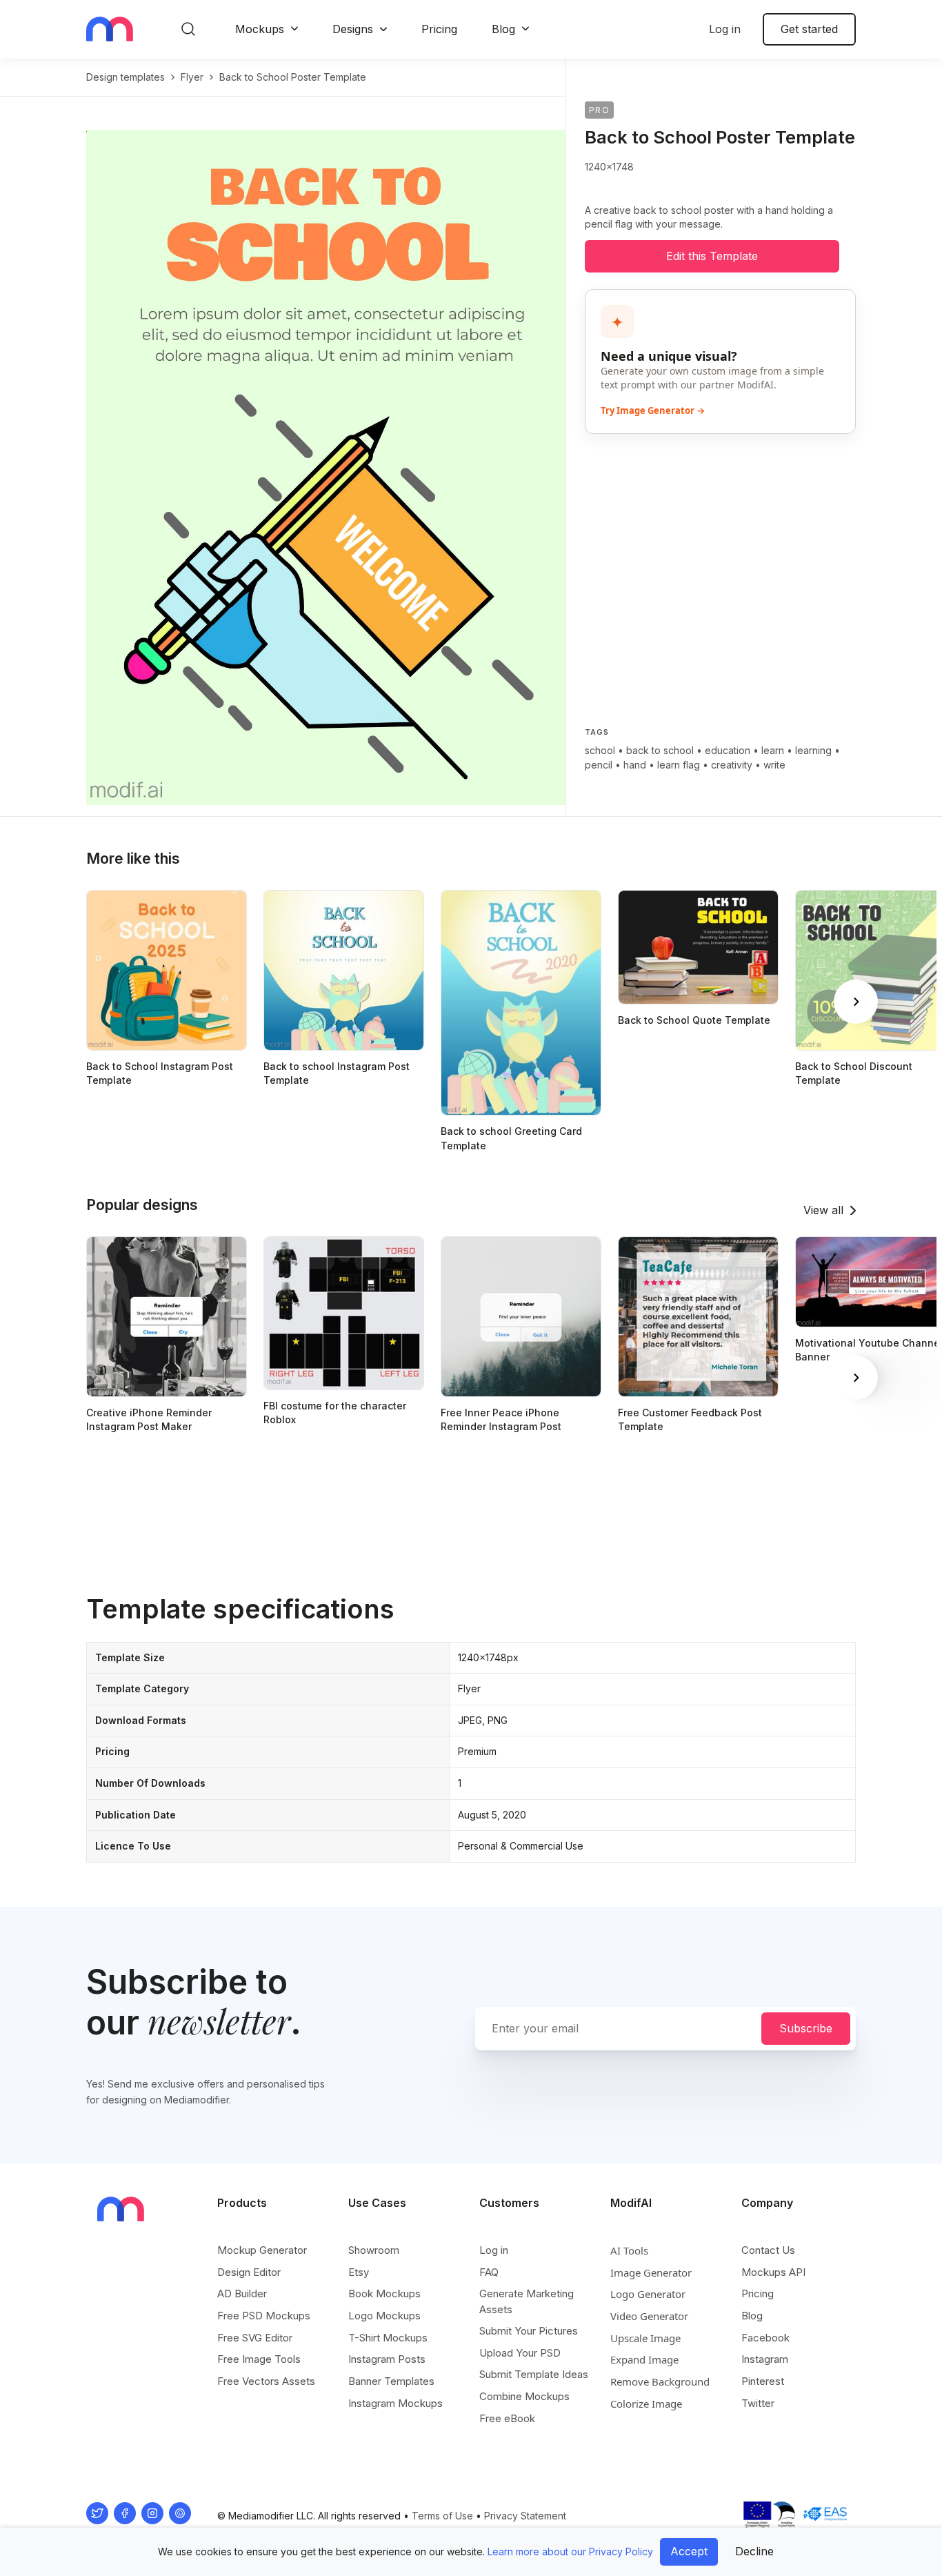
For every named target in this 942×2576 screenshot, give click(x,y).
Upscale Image (645, 2338)
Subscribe (806, 2028)
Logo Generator (648, 2294)
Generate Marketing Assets (527, 2301)
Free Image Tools (259, 2359)
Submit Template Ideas (534, 2374)
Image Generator (651, 2272)
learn (773, 750)
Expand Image (644, 2359)
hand (635, 765)
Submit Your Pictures (529, 2331)
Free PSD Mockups (264, 2316)
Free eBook (507, 2418)
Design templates (126, 77)
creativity (732, 765)
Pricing (439, 29)
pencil (599, 765)
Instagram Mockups (395, 2403)
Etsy (359, 2272)
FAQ (489, 2272)
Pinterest (763, 2381)
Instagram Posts (387, 2359)
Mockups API (773, 2272)
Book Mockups (384, 2293)
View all (823, 1210)
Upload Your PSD (520, 2353)
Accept (689, 2551)
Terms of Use (442, 2516)
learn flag (679, 765)
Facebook (765, 2338)
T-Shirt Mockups (388, 2338)
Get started (809, 29)
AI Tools (629, 2250)
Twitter (758, 2403)
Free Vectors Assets (266, 2381)
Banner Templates (391, 2381)
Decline (754, 2551)
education (728, 750)
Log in (725, 29)
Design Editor (249, 2272)
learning (813, 750)
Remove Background (660, 2381)
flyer (192, 77)
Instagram (765, 2359)
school (600, 750)
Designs (353, 29)
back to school (660, 750)
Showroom (374, 2250)
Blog (503, 29)
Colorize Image (646, 2404)
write (774, 765)
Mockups (260, 29)
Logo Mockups (384, 2316)
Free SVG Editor (255, 2338)
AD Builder (242, 2293)
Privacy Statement (525, 2516)
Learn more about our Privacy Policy (570, 2552)
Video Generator (649, 2316)
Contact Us (768, 2250)
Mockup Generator (262, 2250)
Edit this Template (712, 256)
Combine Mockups (524, 2396)
